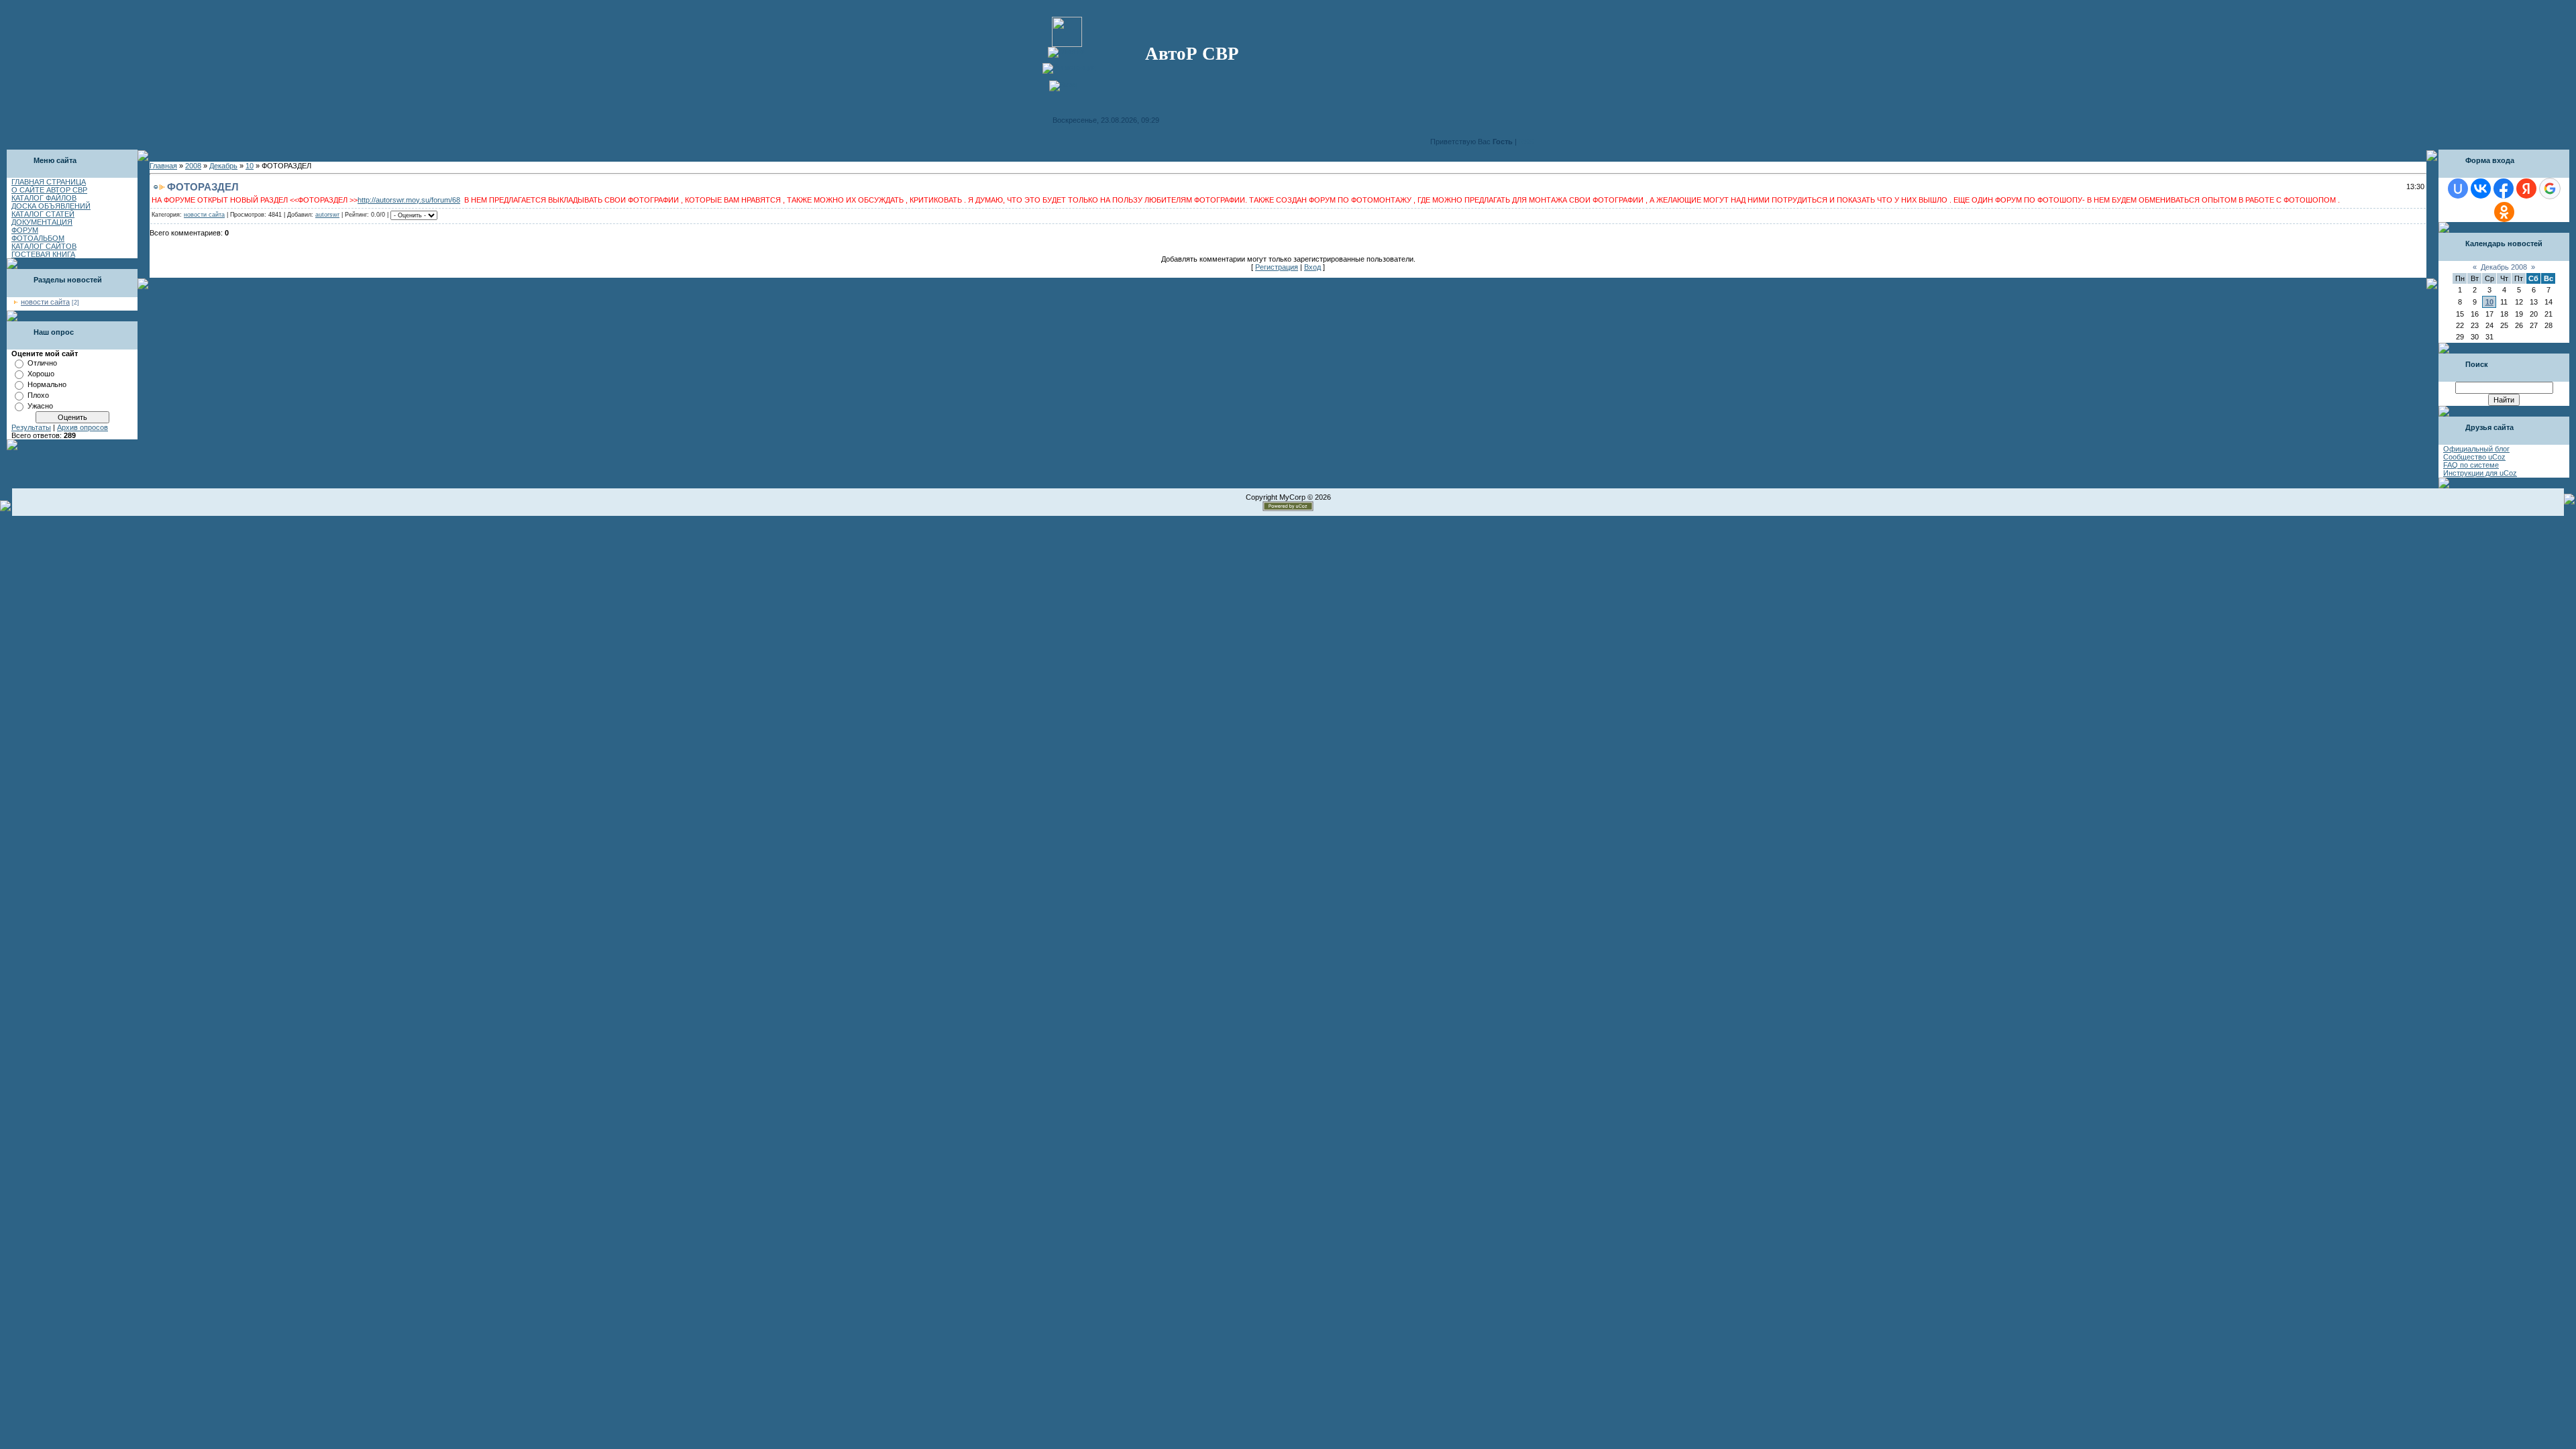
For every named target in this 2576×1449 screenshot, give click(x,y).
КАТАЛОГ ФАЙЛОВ (44, 198)
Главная (163, 166)
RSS (1526, 142)
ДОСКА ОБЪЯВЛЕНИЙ (51, 206)
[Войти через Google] (2550, 189)
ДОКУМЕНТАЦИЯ (42, 222)
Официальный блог (2476, 449)
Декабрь (223, 166)
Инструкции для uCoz (2480, 473)
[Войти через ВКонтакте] (2481, 189)
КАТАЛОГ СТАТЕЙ (43, 214)
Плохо (38, 395)
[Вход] (1063, 85)
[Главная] (1067, 51)
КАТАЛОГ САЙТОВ (44, 246)
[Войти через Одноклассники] (2504, 212)
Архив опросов (83, 427)
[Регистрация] (1069, 67)
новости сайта (45, 302)
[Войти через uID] (2458, 189)
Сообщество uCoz (2474, 457)
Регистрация (1277, 267)
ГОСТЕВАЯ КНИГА (43, 254)
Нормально (47, 384)
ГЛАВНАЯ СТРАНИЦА (49, 182)
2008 (193, 166)
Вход (1312, 267)
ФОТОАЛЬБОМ (38, 238)
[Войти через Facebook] (2504, 189)
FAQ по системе (2471, 465)
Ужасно (40, 406)
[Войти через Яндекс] (2526, 189)
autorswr (327, 215)
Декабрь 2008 (2504, 267)
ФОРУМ (25, 230)
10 (250, 166)
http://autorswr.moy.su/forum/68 (409, 200)
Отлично (42, 363)
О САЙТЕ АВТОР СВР (49, 190)
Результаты (31, 427)
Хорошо (41, 374)
